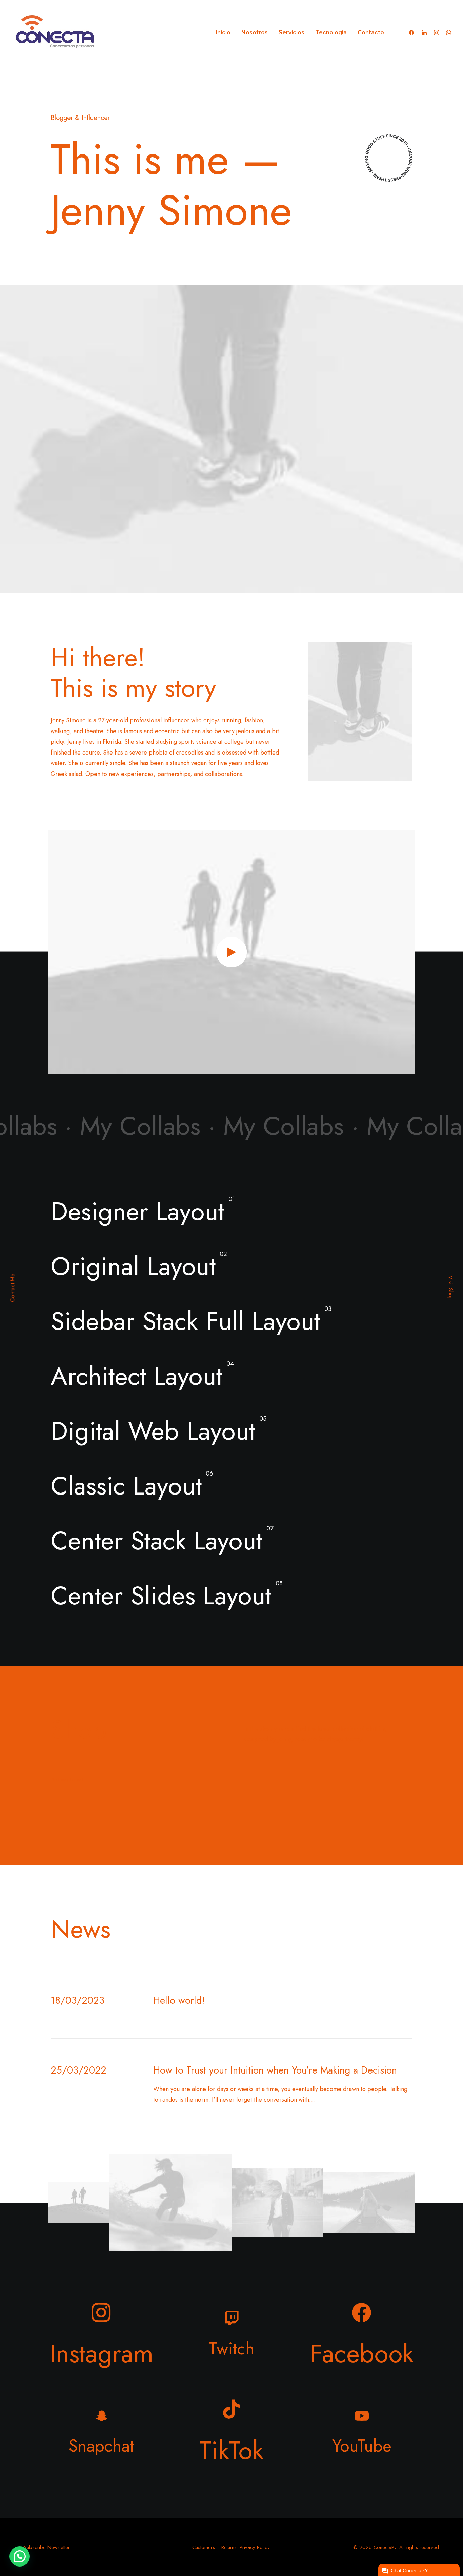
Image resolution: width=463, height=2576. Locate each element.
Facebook (362, 2353)
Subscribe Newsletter (47, 2547)
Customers (204, 2547)
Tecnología (331, 32)
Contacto (371, 32)
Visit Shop (451, 1288)
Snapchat (101, 2446)
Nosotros (255, 32)
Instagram (102, 2353)
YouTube (362, 2446)
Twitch (232, 2348)
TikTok (231, 2450)
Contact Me (12, 1288)
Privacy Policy (255, 2547)
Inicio (223, 32)
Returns (229, 2547)
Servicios (291, 32)
